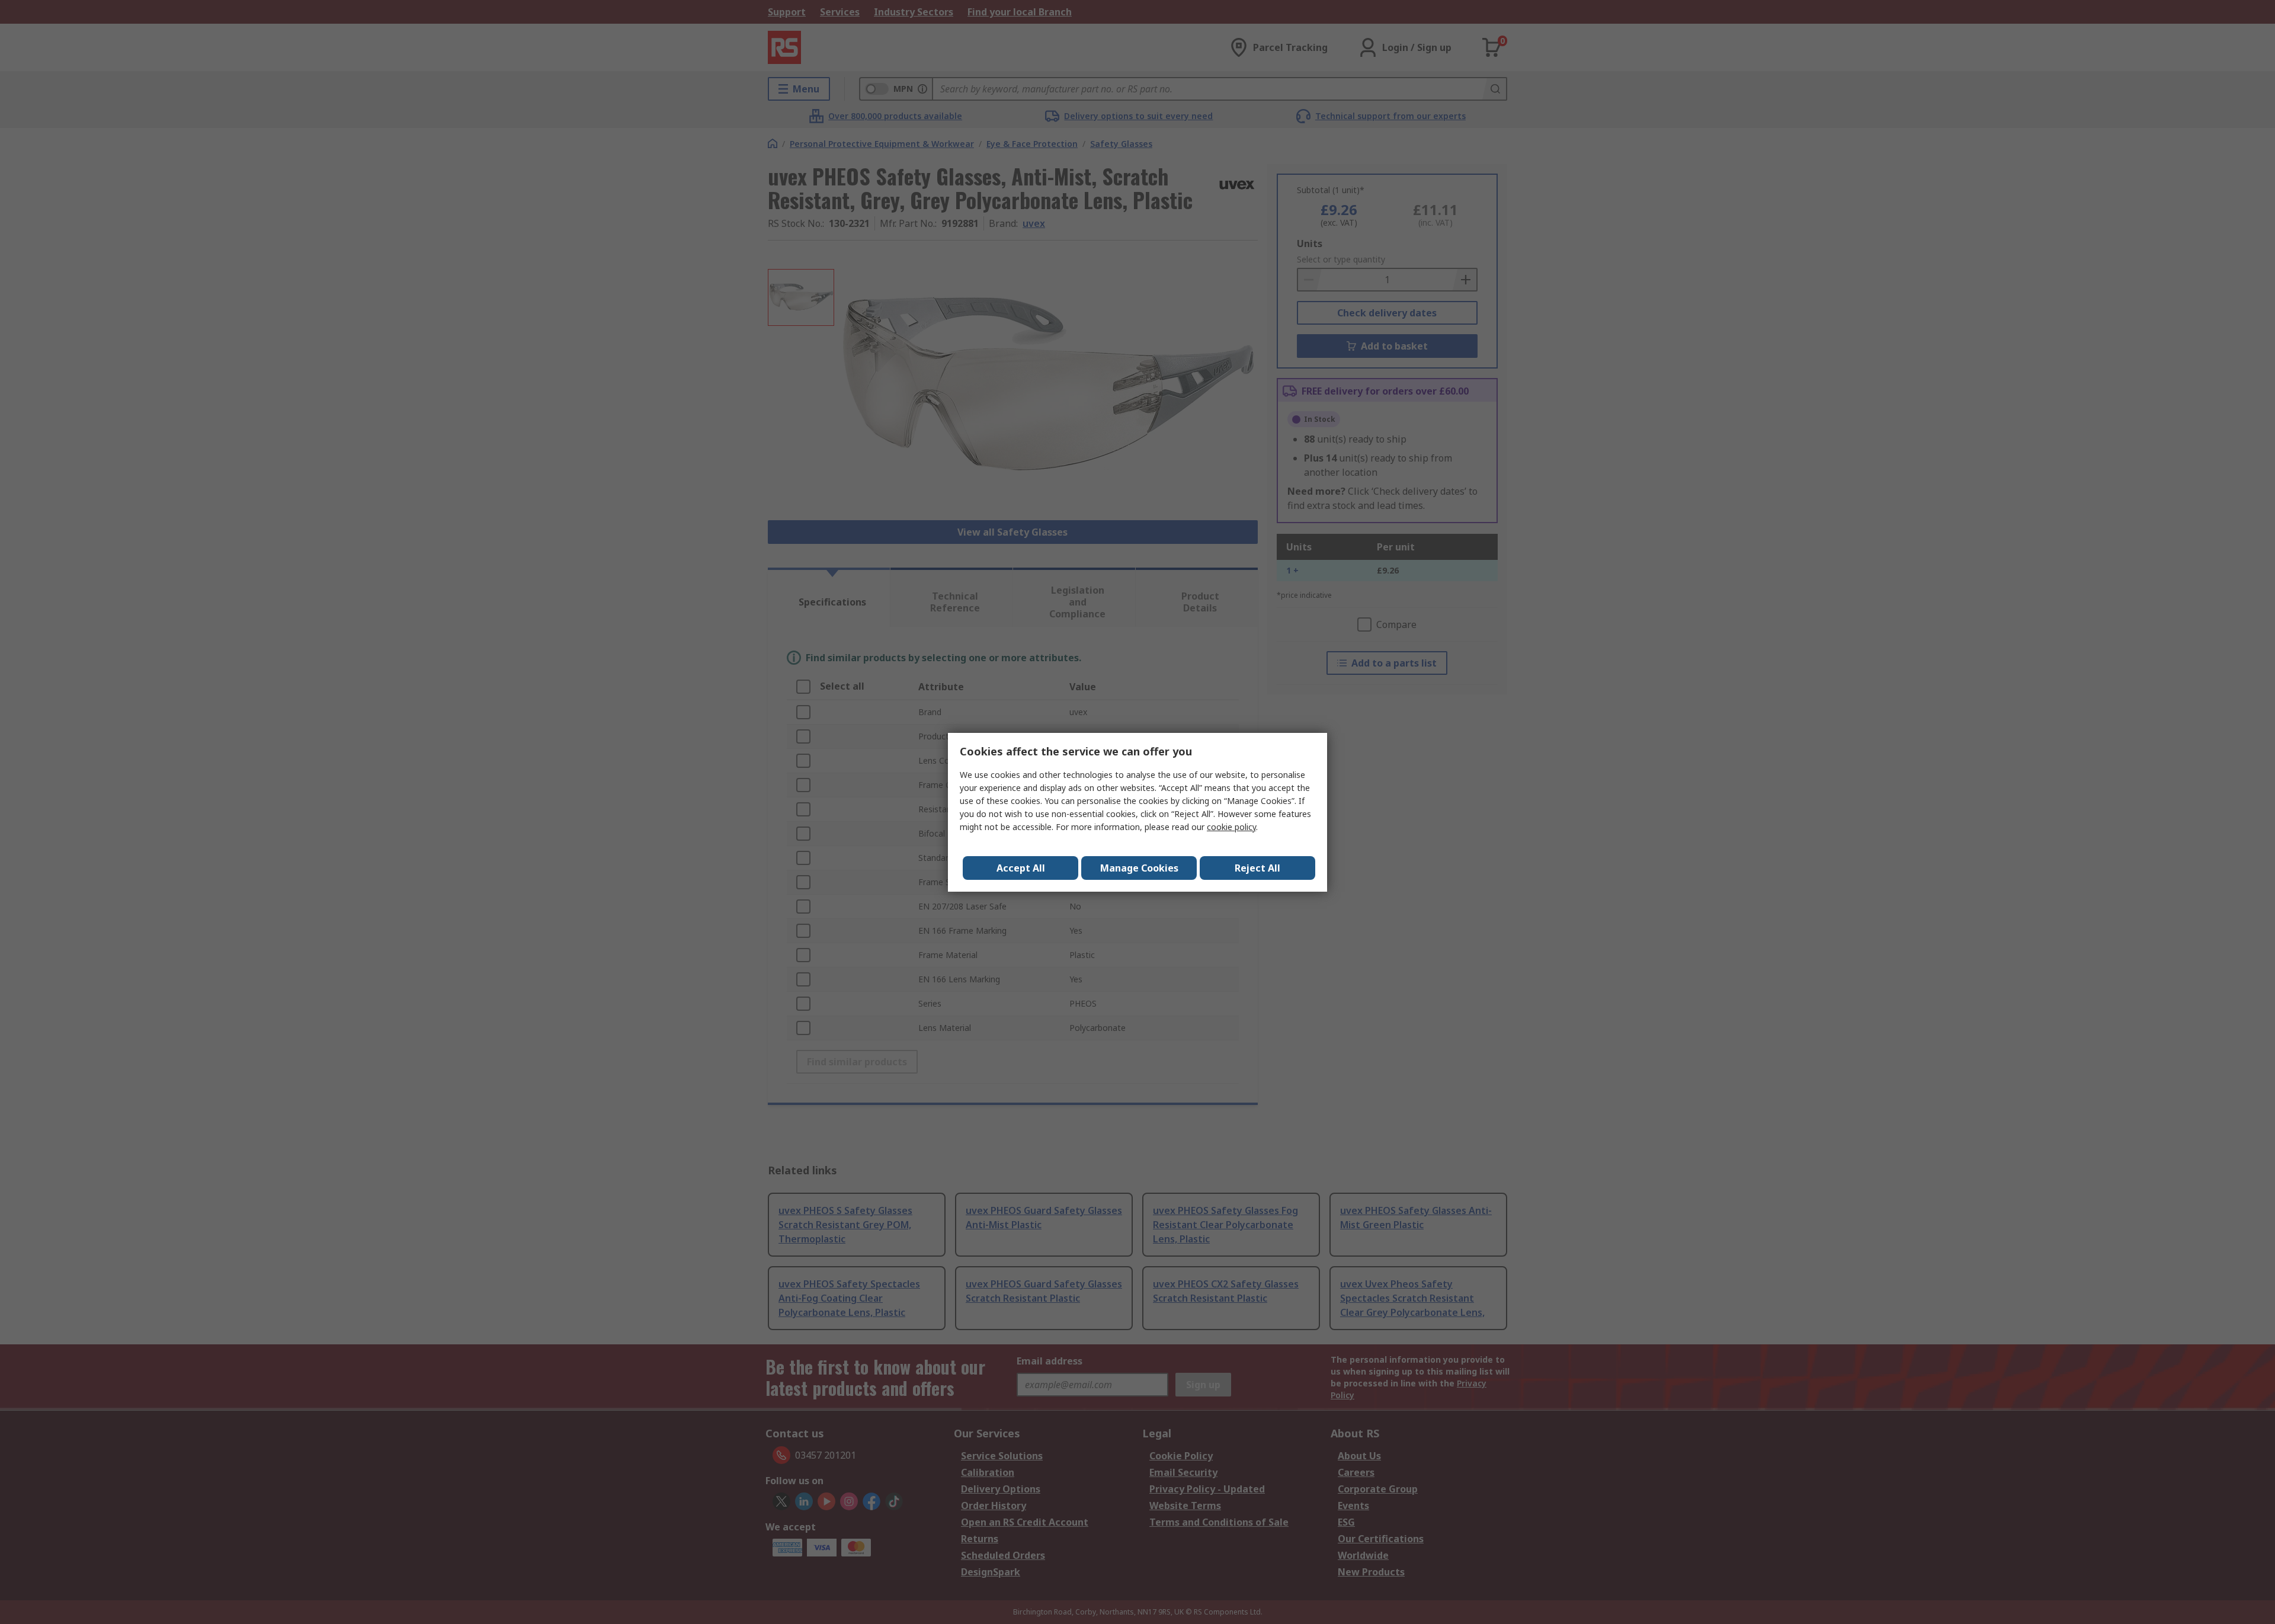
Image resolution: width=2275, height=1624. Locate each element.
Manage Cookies (1139, 868)
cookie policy (1231, 827)
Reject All (1257, 868)
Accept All (1021, 868)
